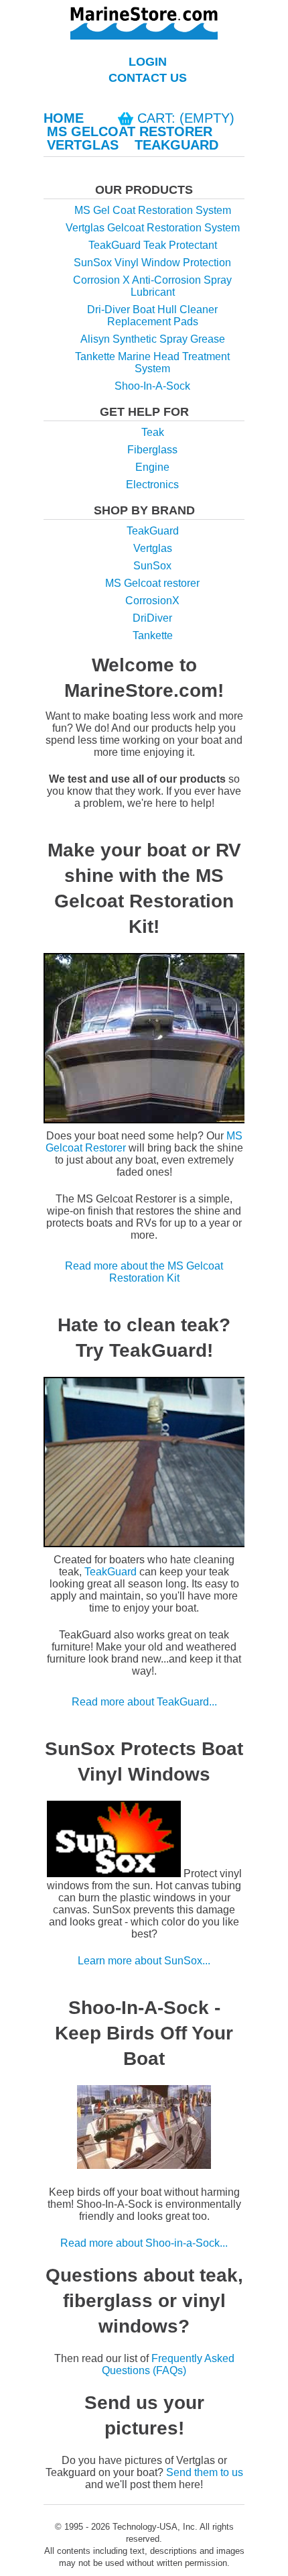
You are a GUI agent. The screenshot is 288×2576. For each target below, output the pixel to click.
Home (64, 118)
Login (148, 62)
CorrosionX (152, 601)
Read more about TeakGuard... (144, 1702)
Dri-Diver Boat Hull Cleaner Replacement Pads (152, 316)
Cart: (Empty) (186, 118)
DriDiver (152, 618)
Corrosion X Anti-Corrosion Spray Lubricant (152, 286)
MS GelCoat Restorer (130, 131)
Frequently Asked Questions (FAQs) (168, 2364)
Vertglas (83, 145)
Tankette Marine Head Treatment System (152, 362)
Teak (153, 432)
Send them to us (205, 2472)
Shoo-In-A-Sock (152, 386)
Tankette (153, 635)
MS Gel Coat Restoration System (153, 210)
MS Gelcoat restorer (152, 583)
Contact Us (148, 78)
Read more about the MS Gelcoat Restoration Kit (144, 1272)
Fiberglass (152, 450)
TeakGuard (176, 145)
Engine (152, 467)
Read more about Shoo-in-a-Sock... (144, 2243)
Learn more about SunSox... (144, 1961)
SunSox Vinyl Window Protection (152, 263)
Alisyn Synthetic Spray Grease (153, 339)
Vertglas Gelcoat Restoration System (153, 228)
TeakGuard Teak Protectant (153, 245)
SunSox (152, 566)
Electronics (152, 485)
